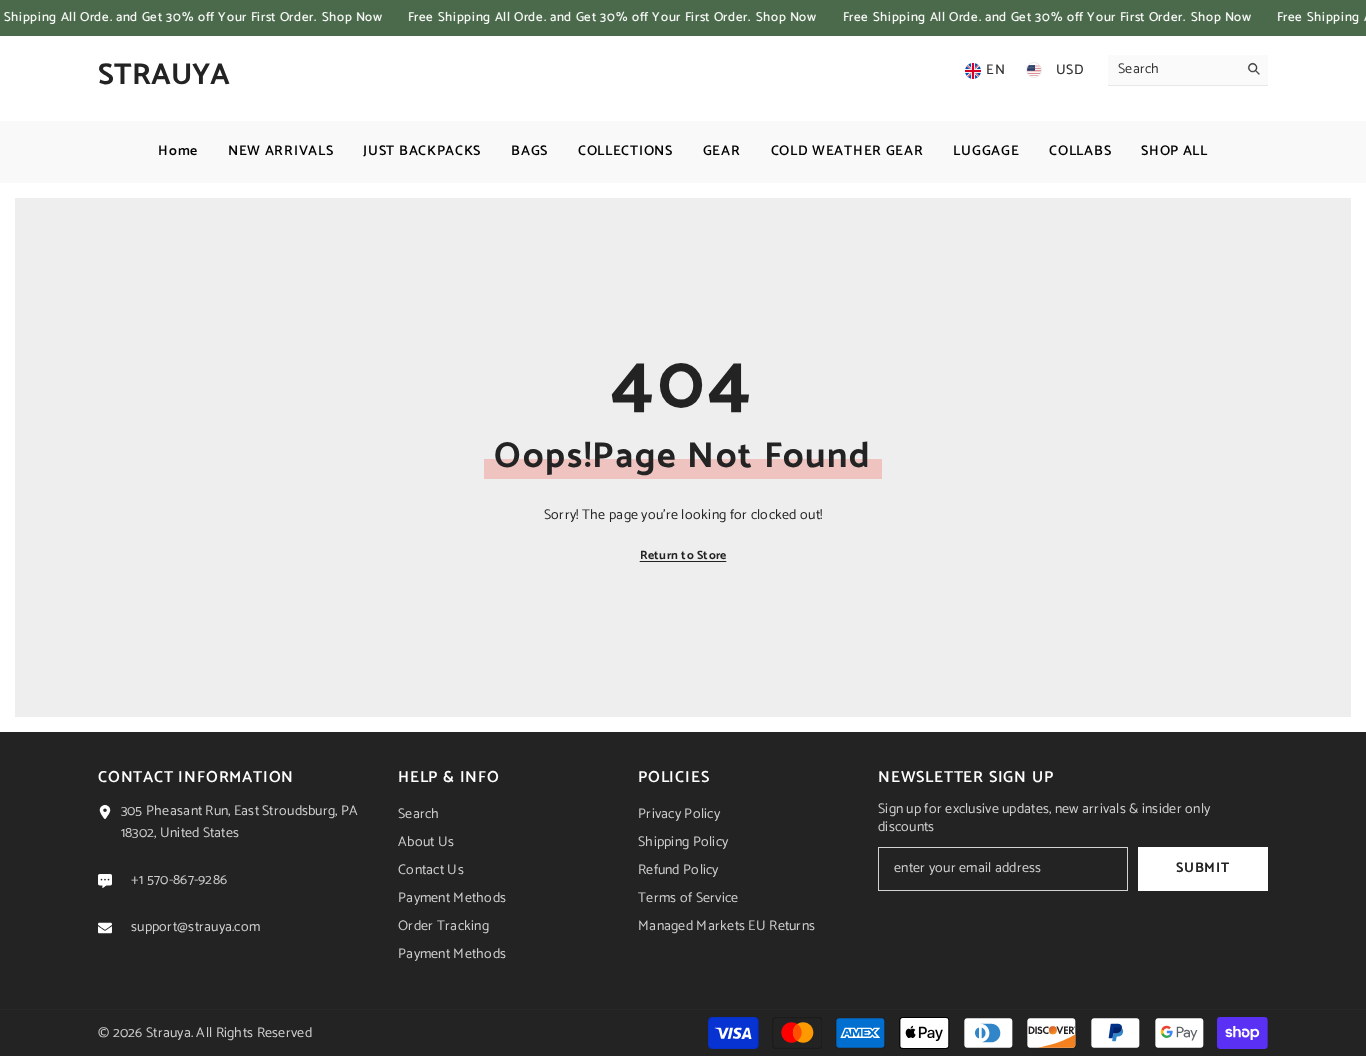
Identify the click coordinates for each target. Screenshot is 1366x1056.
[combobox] (1172, 70)
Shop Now (351, 17)
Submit (1202, 868)
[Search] (1188, 70)
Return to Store (683, 555)
